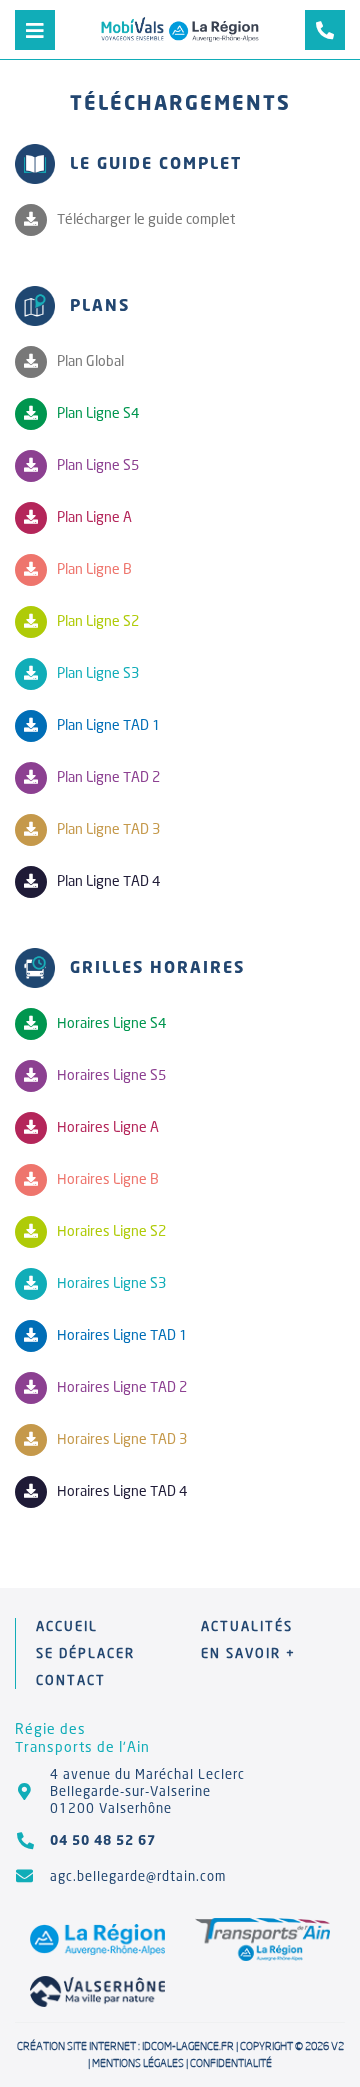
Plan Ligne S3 (98, 672)
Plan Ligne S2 (98, 620)
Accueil (67, 1626)
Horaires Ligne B (108, 1178)
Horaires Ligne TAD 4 (122, 1490)
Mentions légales (138, 2063)
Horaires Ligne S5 (111, 1074)
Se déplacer (85, 1653)
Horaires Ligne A (108, 1126)
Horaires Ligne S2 (111, 1230)
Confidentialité (231, 2063)
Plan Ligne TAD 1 (108, 724)
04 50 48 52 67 (103, 1840)
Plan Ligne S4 (98, 412)
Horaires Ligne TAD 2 (122, 1386)
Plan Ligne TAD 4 (108, 880)
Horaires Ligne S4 (111, 1022)
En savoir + (248, 1653)
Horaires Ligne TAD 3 (122, 1438)
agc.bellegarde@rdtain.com (138, 1876)
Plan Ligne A (94, 516)
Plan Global (90, 360)
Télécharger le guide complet (146, 218)
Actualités (247, 1626)
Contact (71, 1680)
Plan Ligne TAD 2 (108, 776)
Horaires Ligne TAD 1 (122, 1334)
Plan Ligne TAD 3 (108, 828)
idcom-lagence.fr (188, 2046)
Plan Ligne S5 (98, 464)
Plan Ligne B (94, 568)
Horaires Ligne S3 (111, 1282)
